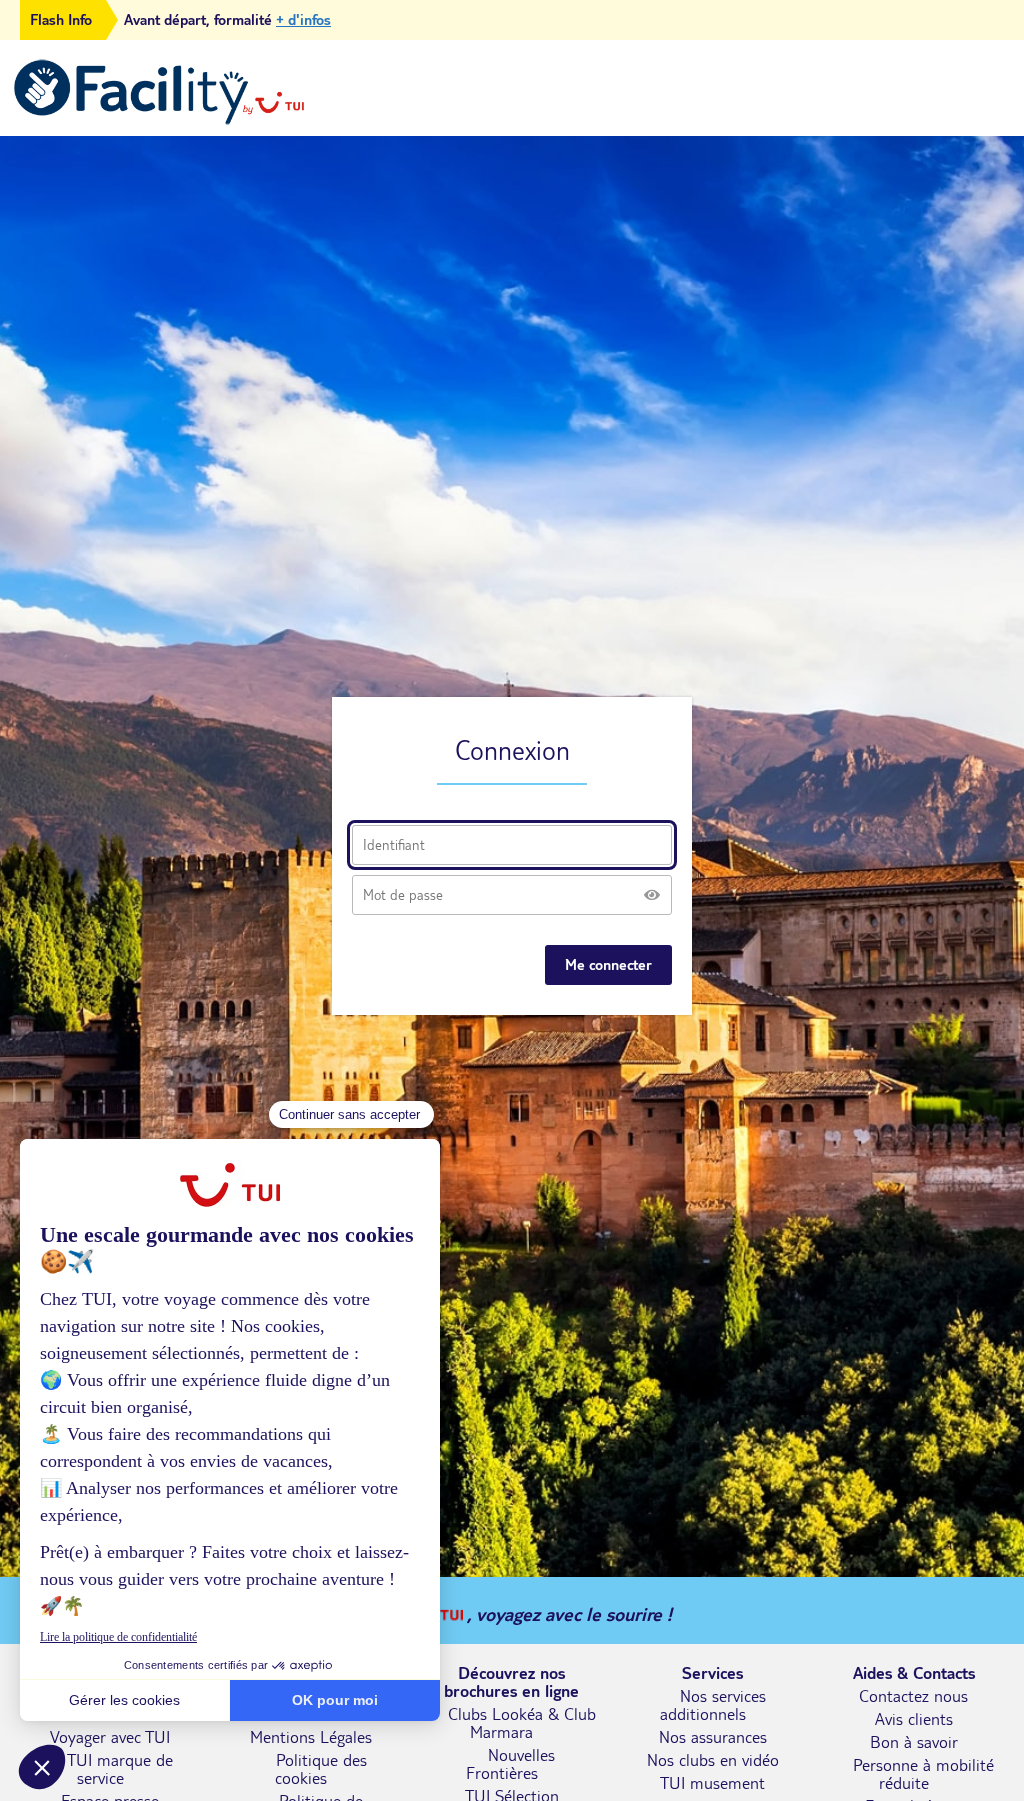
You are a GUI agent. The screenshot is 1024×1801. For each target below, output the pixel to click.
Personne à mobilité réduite (923, 1774)
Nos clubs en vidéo (713, 1760)
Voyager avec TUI (110, 1737)
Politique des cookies (321, 1769)
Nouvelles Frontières (511, 1764)
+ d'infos (303, 20)
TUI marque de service (120, 1769)
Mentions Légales (311, 1737)
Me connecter (608, 965)
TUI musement (712, 1783)
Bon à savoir (914, 1742)
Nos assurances (713, 1737)
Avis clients (914, 1719)
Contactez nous (913, 1696)
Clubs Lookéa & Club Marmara (522, 1723)
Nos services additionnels (713, 1705)
